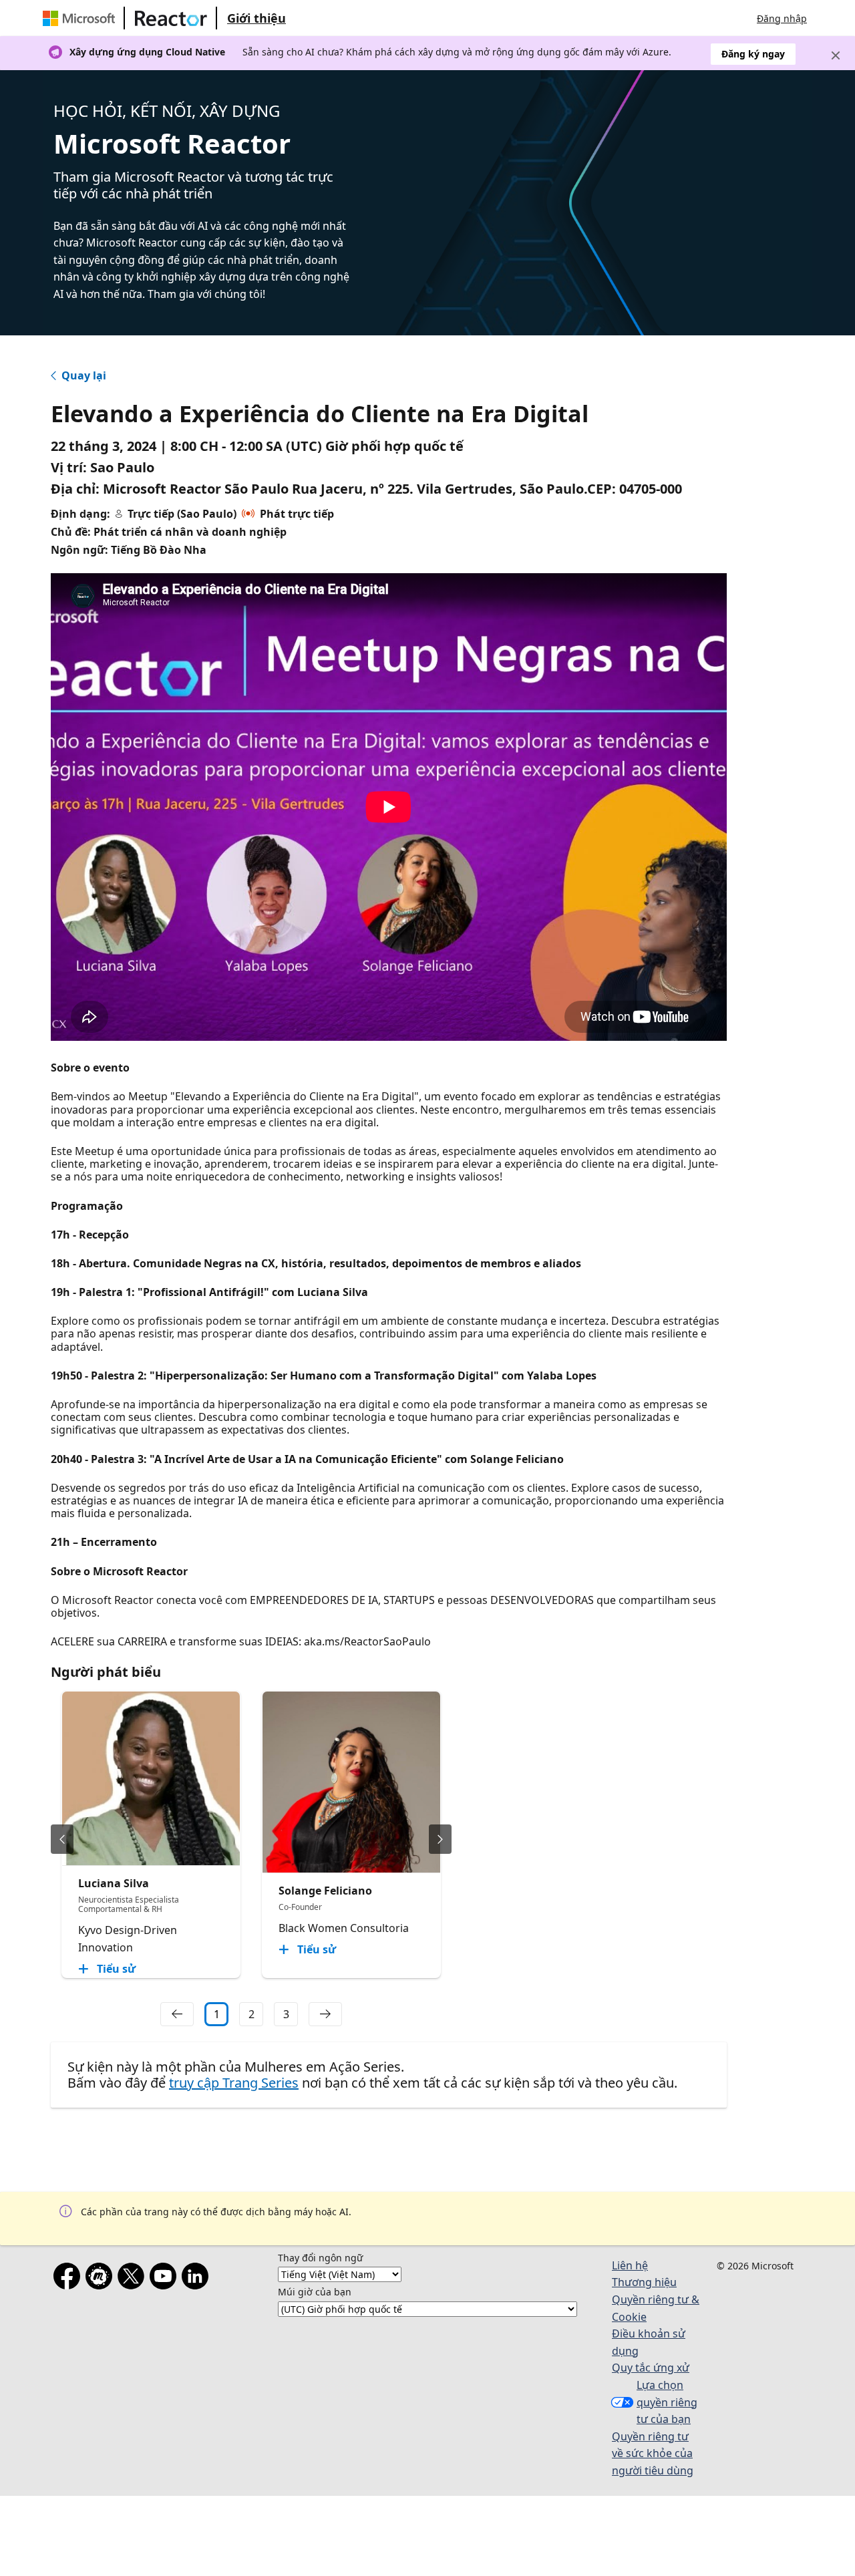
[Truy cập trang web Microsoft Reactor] (171, 18)
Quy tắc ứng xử (651, 2368)
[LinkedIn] (198, 2279)
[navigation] (177, 2014)
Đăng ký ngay (753, 54)
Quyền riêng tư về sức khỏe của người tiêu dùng (653, 2453)
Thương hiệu (644, 2282)
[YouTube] (166, 2279)
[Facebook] (69, 2279)
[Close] (836, 55)
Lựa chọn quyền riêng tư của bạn (667, 2402)
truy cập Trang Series (234, 2083)
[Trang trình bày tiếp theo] (440, 1839)
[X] (134, 2279)
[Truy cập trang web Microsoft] (81, 18)
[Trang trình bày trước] (62, 1839)
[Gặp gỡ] (102, 2279)
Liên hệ (630, 2265)
